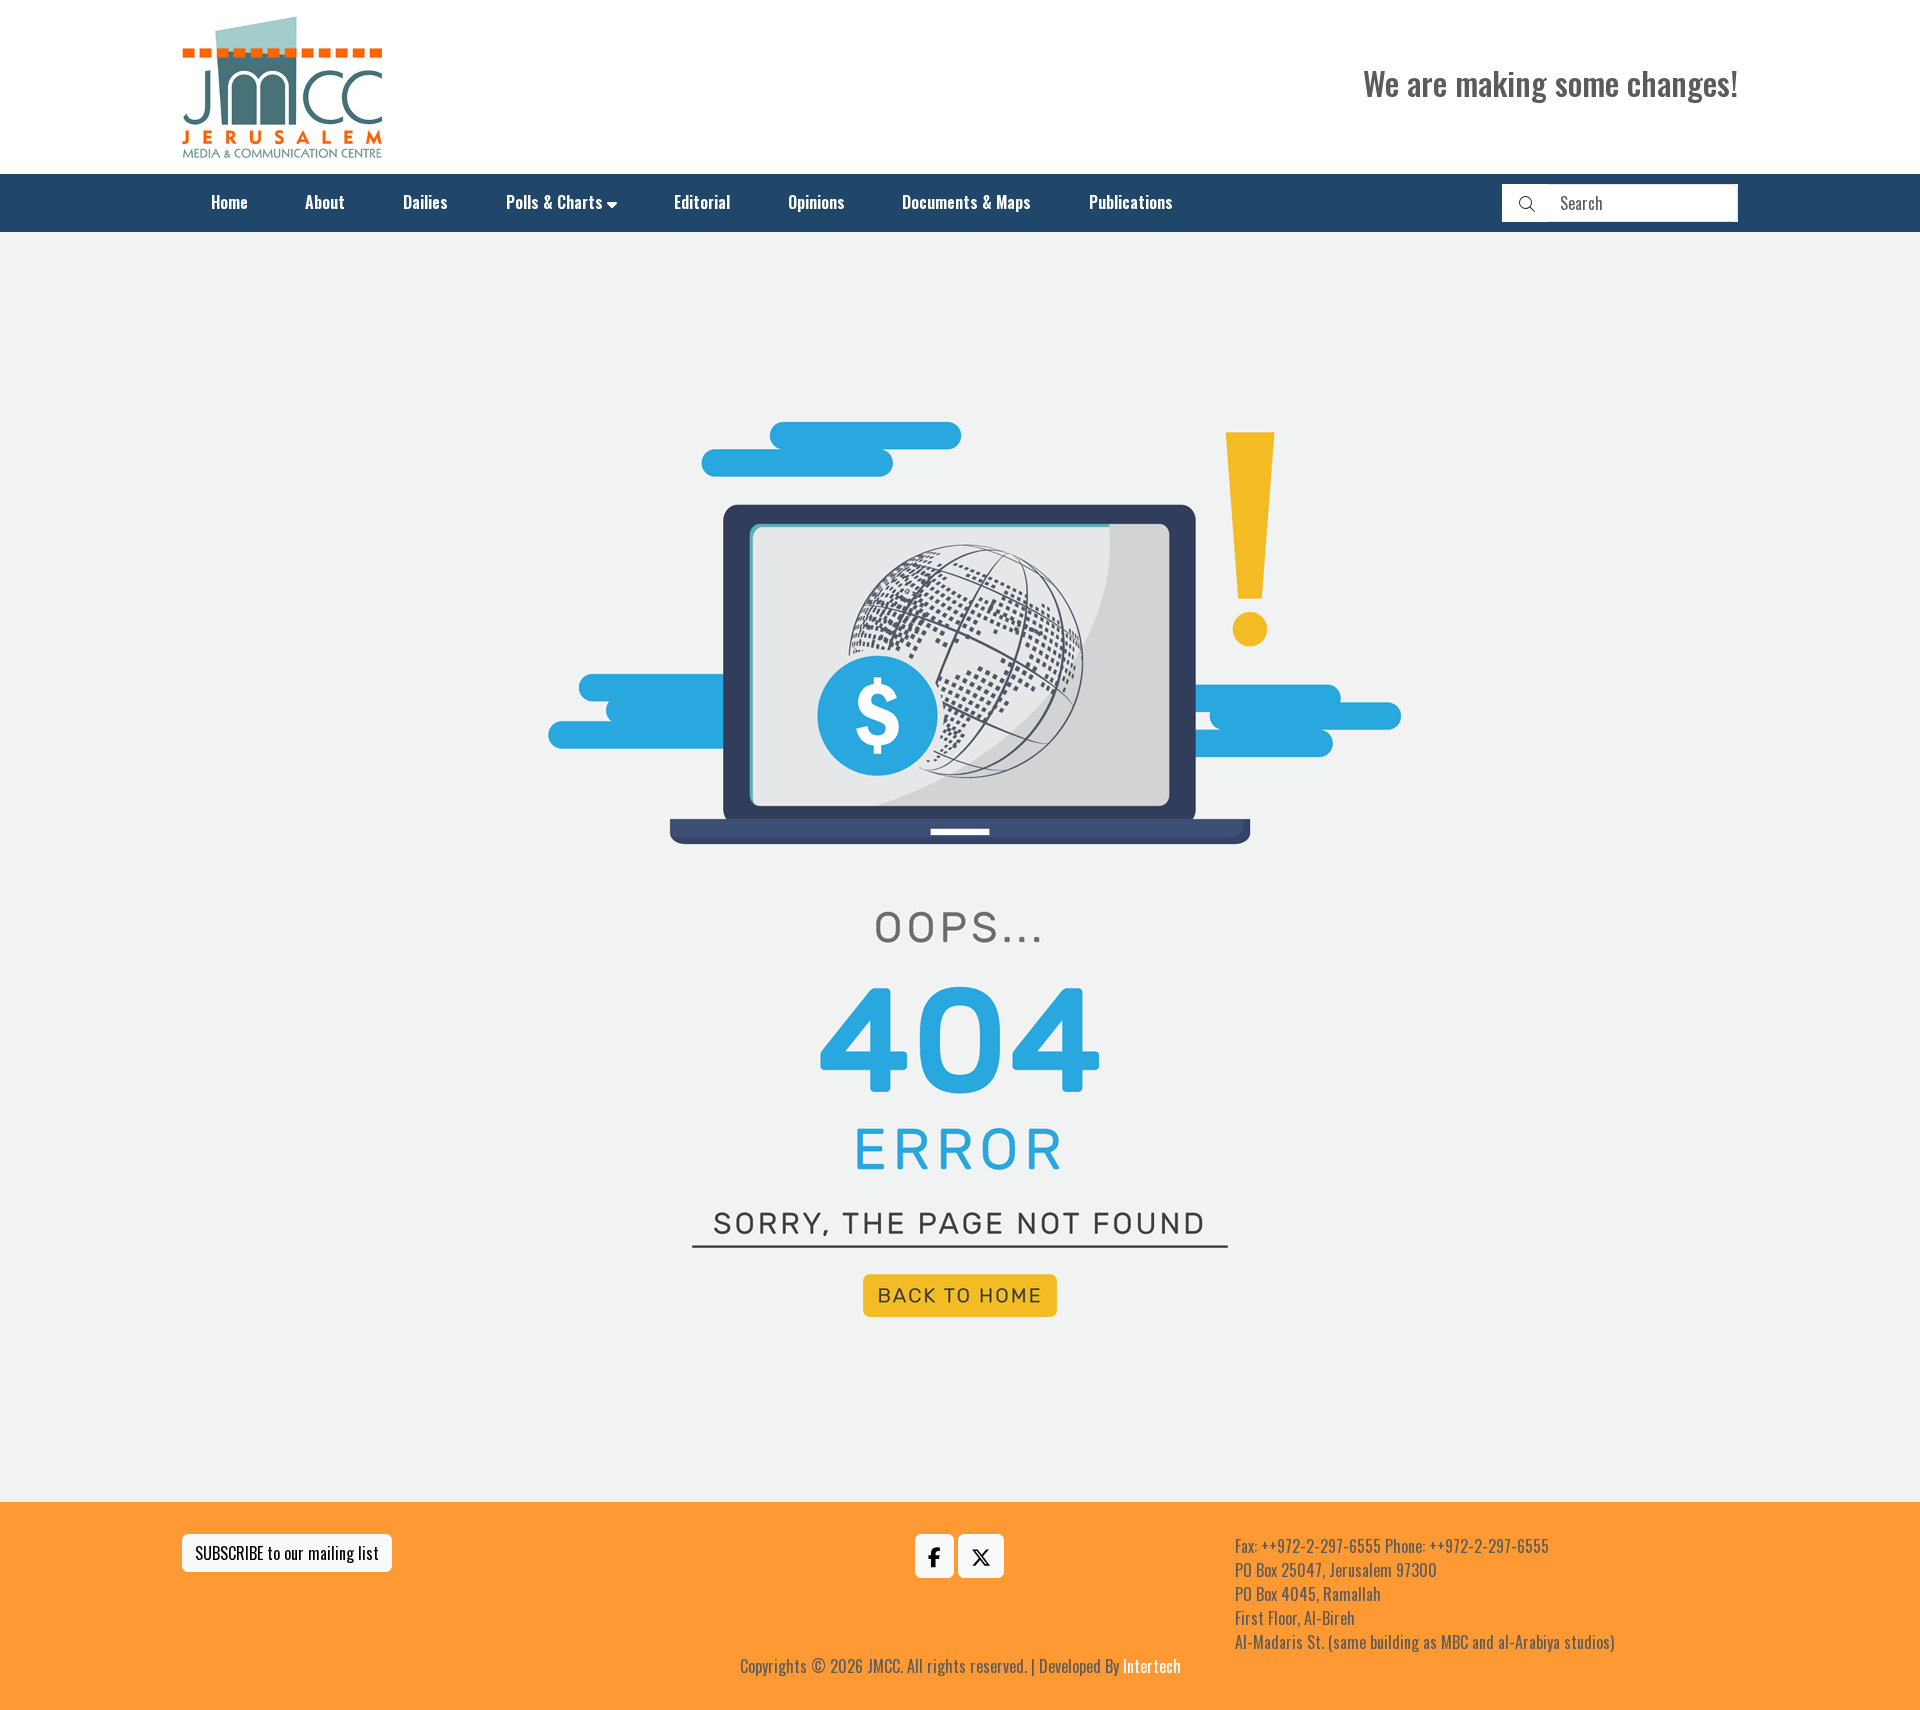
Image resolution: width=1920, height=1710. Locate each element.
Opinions (816, 202)
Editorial (702, 202)
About (325, 202)
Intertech (1152, 1666)
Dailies (425, 202)
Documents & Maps (966, 202)
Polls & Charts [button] (554, 202)
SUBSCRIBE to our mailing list (287, 1553)
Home (229, 202)
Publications (1131, 202)
